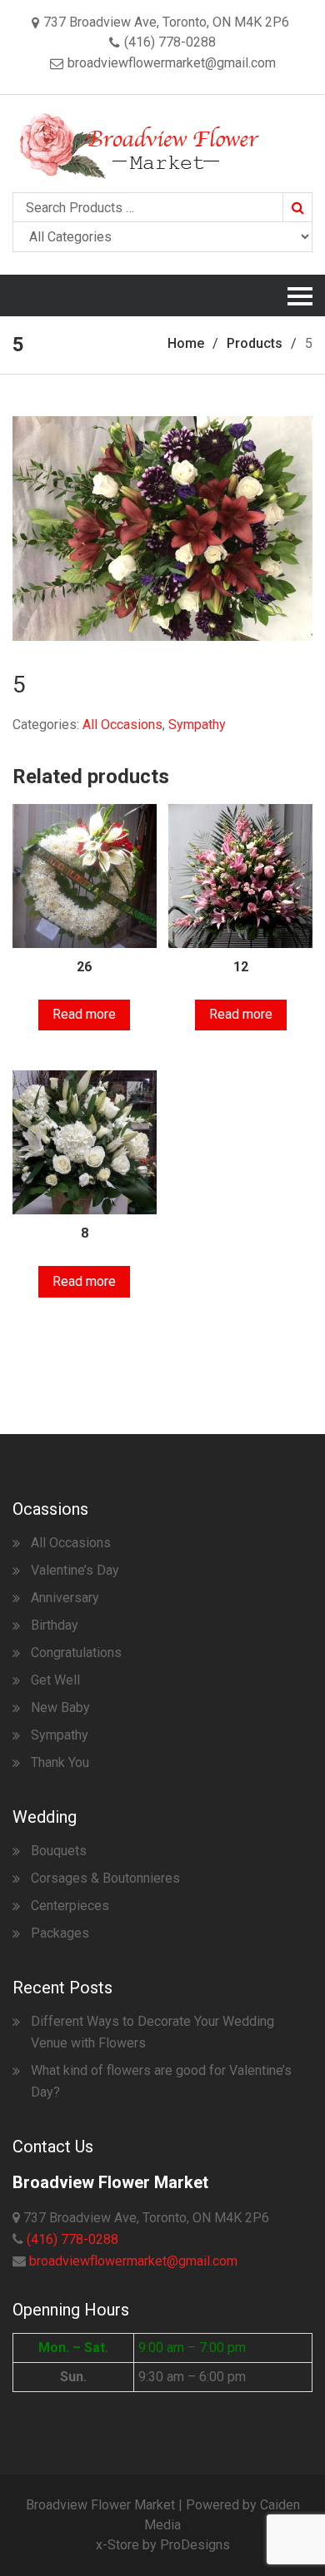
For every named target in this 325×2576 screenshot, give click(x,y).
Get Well (55, 1680)
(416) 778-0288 (72, 2239)
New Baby (60, 1707)
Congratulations (76, 1653)
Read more (84, 1014)
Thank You (60, 1762)
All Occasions (122, 725)
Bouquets (59, 1851)
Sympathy (197, 725)
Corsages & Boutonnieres (105, 1878)
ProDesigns (195, 2545)
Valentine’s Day (75, 1570)
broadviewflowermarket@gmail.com (133, 2261)
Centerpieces (70, 1906)
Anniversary (65, 1598)
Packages (60, 1933)
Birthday (55, 1625)
